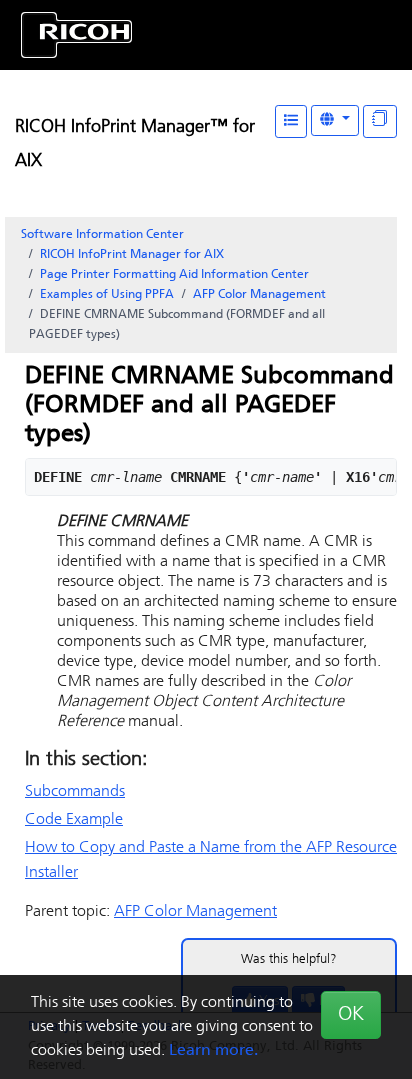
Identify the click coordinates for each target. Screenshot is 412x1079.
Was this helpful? (289, 959)
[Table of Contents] (291, 121)
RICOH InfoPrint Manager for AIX (132, 255)
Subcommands (75, 792)
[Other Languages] (335, 120)
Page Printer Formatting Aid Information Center (174, 275)
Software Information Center (102, 235)
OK (351, 1015)
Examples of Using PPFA (107, 295)
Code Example (74, 820)
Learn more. (213, 1051)
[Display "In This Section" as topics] (380, 121)
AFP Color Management (259, 295)
